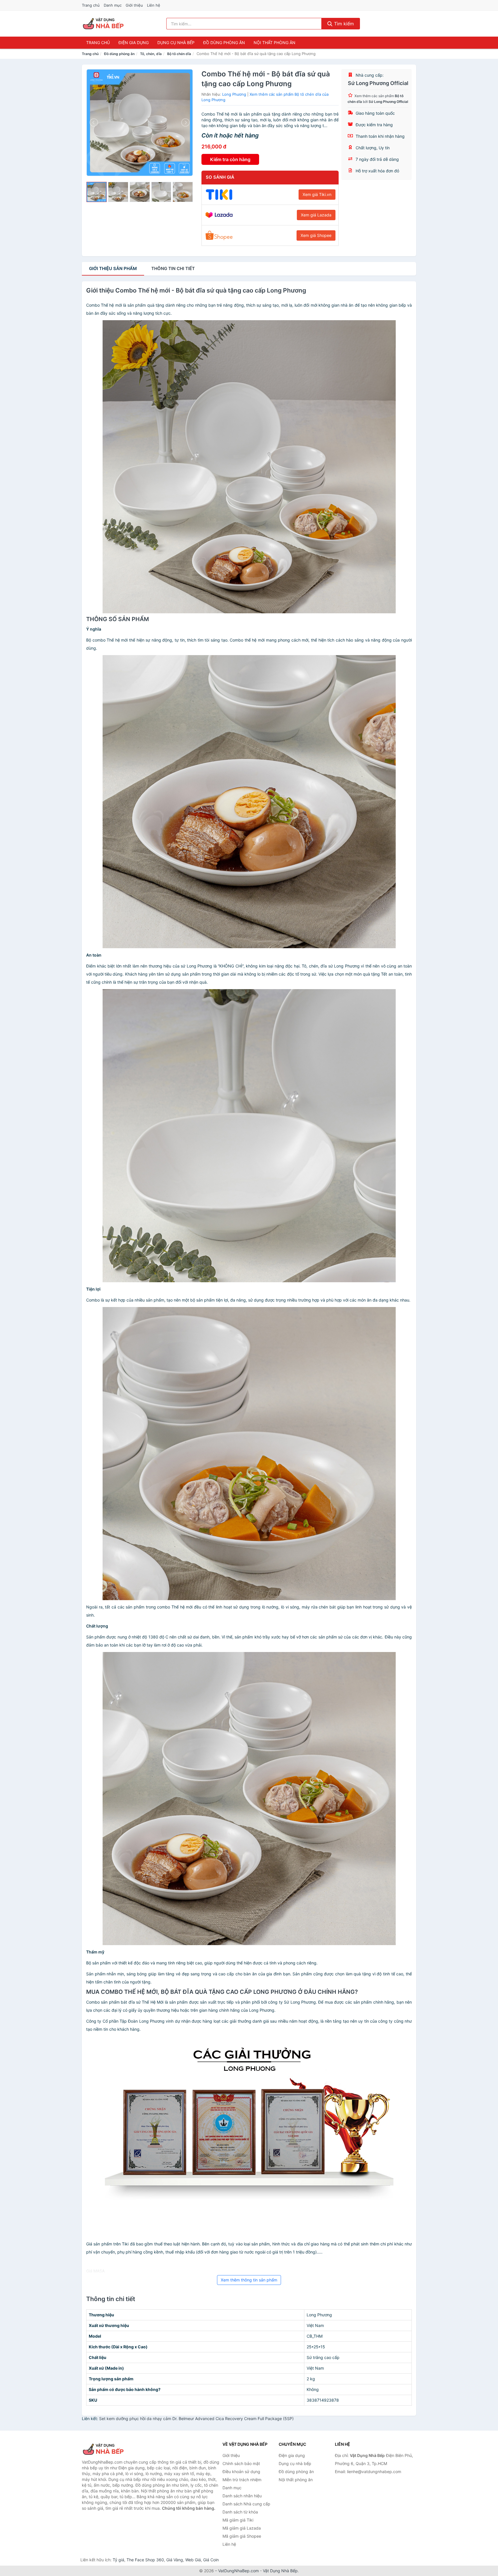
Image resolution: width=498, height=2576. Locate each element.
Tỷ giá (118, 2560)
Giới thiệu (134, 5)
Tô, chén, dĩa (151, 54)
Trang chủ (91, 5)
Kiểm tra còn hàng (230, 159)
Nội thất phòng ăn (275, 43)
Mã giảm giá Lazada (242, 2528)
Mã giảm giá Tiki (238, 2520)
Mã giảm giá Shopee (242, 2536)
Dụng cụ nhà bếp (176, 43)
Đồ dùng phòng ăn (224, 43)
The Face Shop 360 (145, 2560)
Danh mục (113, 5)
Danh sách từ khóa (240, 2512)
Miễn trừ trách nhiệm (242, 2480)
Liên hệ (154, 5)
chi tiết (173, 268)
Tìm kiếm (343, 24)
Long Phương (234, 94)
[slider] (97, 192)
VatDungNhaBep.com (238, 2571)
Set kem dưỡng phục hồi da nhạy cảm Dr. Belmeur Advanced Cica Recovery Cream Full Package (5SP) (196, 2418)
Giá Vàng (175, 2560)
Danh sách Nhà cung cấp (246, 2504)
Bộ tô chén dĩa (179, 54)
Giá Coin (211, 2560)
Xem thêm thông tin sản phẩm (249, 2280)
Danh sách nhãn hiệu (242, 2496)
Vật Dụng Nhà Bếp (280, 2571)
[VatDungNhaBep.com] (104, 24)
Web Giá (193, 2560)
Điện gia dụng (134, 43)
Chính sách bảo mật (241, 2463)
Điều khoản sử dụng (241, 2472)
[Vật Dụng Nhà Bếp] (111, 2449)
